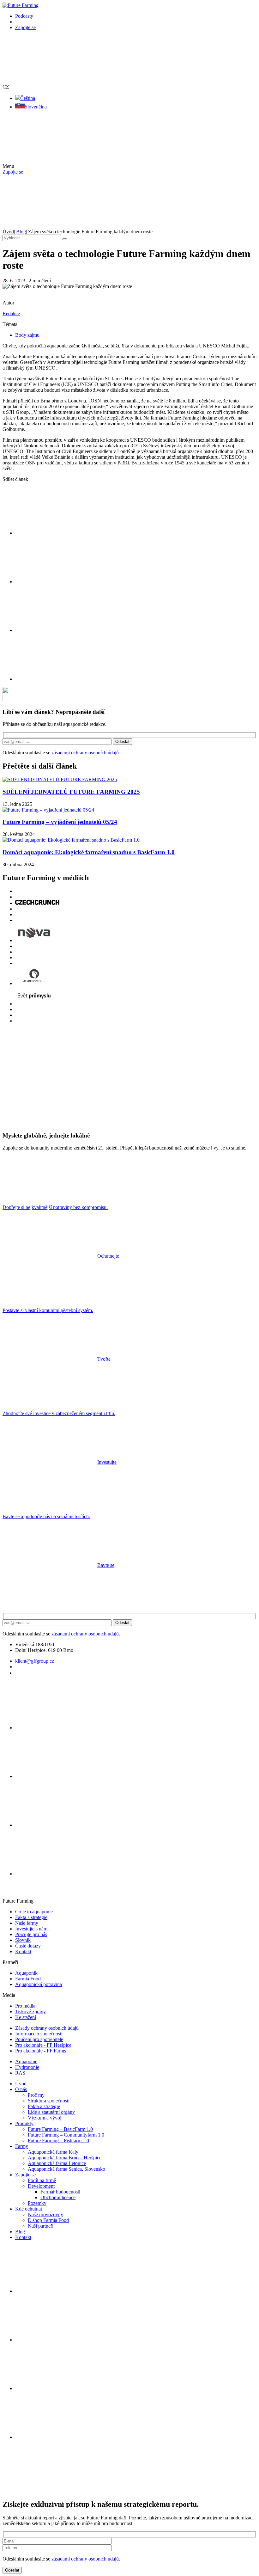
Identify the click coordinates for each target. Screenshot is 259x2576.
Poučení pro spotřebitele (39, 2039)
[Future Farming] (21, 5)
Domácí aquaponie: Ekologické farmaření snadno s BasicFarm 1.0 (89, 852)
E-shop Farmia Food (48, 2220)
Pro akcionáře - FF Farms (41, 2051)
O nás (21, 2089)
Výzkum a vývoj (45, 2118)
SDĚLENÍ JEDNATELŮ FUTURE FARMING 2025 (71, 792)
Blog (20, 2232)
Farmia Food (28, 1979)
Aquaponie (26, 2061)
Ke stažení (26, 2017)
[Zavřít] (50, 2491)
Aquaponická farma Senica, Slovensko (66, 2169)
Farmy (22, 2146)
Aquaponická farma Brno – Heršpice (65, 2158)
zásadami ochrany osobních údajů (85, 753)
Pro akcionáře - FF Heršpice (43, 2045)
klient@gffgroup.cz (35, 1661)
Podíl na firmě (42, 2180)
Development (41, 2186)
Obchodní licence (58, 2197)
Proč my (36, 2095)
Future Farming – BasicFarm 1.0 (60, 2129)
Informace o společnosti (39, 2034)
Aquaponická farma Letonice (57, 2163)
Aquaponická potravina (39, 1984)
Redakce (11, 313)
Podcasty (24, 16)
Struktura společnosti (49, 2101)
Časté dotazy (28, 1946)
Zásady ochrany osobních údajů (47, 2028)
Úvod (21, 2084)
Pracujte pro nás (31, 1934)
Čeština (28, 98)
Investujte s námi (32, 1929)
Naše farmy (27, 1923)
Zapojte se (25, 27)
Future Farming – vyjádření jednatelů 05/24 (60, 822)
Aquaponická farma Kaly (53, 2152)
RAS (20, 2073)
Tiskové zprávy (30, 2012)
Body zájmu (27, 335)
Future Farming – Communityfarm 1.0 (66, 2135)
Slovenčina (36, 107)
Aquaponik (26, 1973)
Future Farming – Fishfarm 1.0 (58, 2141)
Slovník (23, 1940)
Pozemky (37, 2203)
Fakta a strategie (31, 1917)
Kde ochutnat (29, 2209)
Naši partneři (41, 2226)
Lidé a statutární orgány (51, 2112)
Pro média (25, 2006)
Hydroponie (27, 2067)
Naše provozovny (45, 2214)
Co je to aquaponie (34, 1912)
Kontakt (23, 1951)
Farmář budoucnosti (60, 2192)
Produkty (24, 2123)
